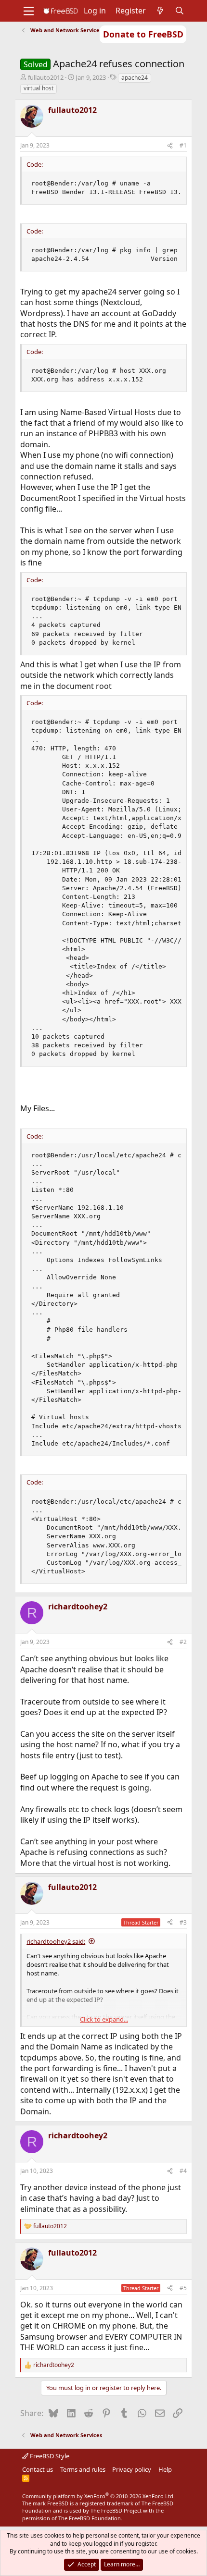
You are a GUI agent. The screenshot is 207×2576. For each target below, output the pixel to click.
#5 (183, 2288)
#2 (183, 1642)
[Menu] (29, 11)
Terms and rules (83, 2469)
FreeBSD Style (49, 2456)
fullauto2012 (46, 77)
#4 (183, 2171)
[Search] (180, 11)
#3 (183, 1922)
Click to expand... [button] (104, 2019)
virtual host (39, 88)
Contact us (38, 2469)
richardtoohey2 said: (56, 1941)
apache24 (135, 78)
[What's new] (161, 11)
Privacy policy (132, 2469)
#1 (183, 145)
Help (165, 2469)
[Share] (170, 146)
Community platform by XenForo (98, 2496)
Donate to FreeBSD (143, 34)
